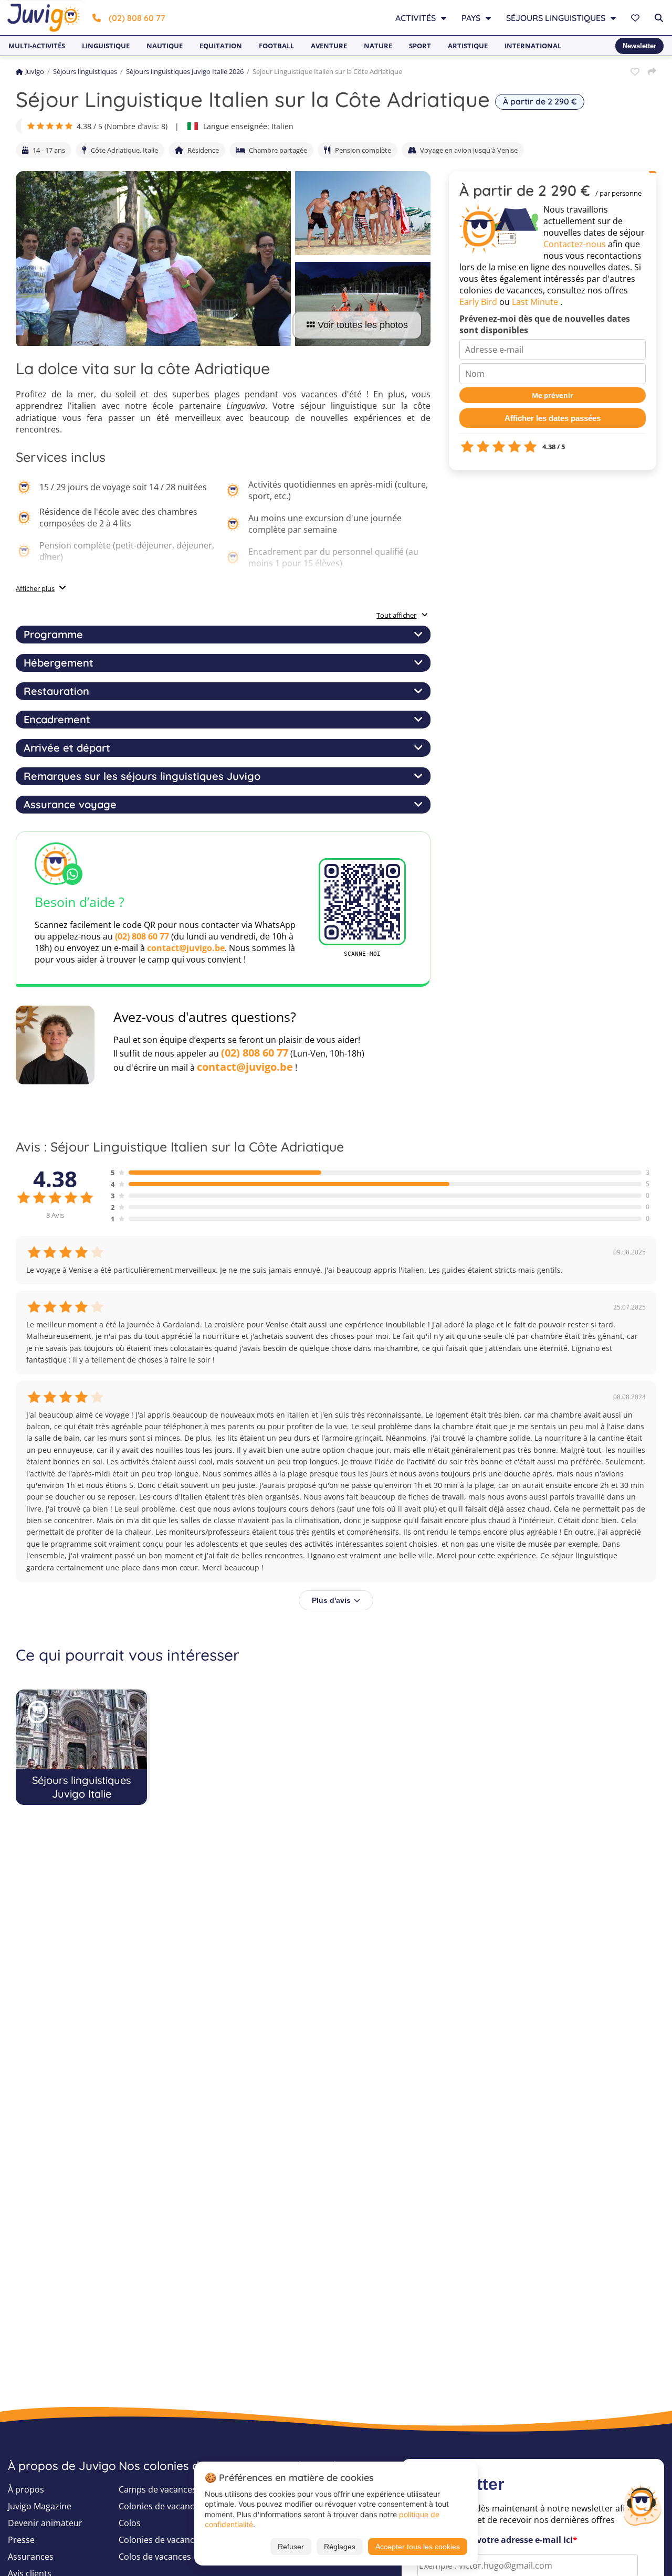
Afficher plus (35, 588)
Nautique (165, 46)
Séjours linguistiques (85, 71)
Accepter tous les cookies (418, 2547)
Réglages (340, 2547)
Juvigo (35, 71)
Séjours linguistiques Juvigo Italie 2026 (185, 71)
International (533, 46)
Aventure (329, 46)
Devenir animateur (45, 2523)
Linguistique (106, 46)
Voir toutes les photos (363, 325)
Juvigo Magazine (40, 2506)
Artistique (468, 46)
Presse (21, 2540)
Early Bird (478, 302)
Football (276, 46)
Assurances (31, 2557)
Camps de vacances (157, 2489)
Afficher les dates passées (553, 418)
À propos (26, 2489)
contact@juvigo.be (186, 948)
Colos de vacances (155, 2557)
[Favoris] (637, 18)
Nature (378, 46)
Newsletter (639, 46)
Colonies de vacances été (168, 2540)
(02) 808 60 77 (137, 18)
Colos (130, 2523)
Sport (420, 46)
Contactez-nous (575, 244)
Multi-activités (37, 46)
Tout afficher (396, 615)
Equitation (221, 46)
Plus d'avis (331, 1600)
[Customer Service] (642, 2504)
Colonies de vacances (161, 2506)
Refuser (291, 2547)
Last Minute (535, 302)
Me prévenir (553, 395)
